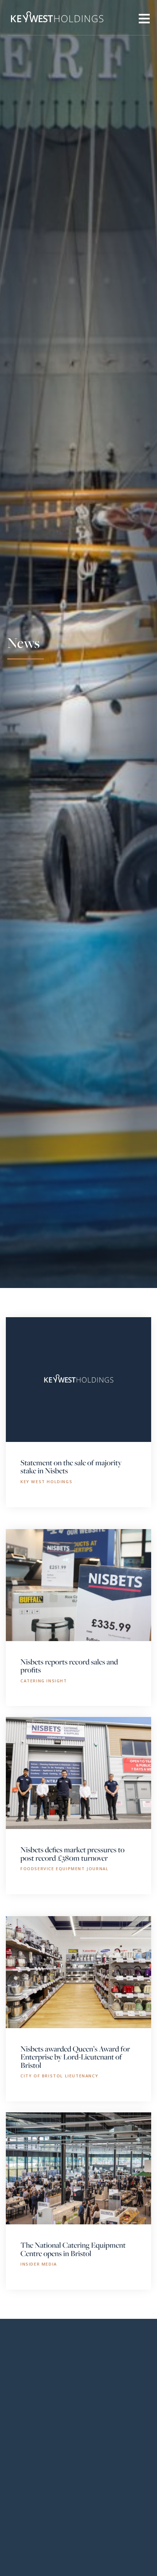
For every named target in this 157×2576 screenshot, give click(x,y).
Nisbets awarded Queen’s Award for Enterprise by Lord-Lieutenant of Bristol (75, 2057)
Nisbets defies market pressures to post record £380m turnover (72, 1853)
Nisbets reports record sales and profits (69, 1666)
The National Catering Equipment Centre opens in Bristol (73, 2249)
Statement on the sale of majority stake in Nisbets (71, 1466)
